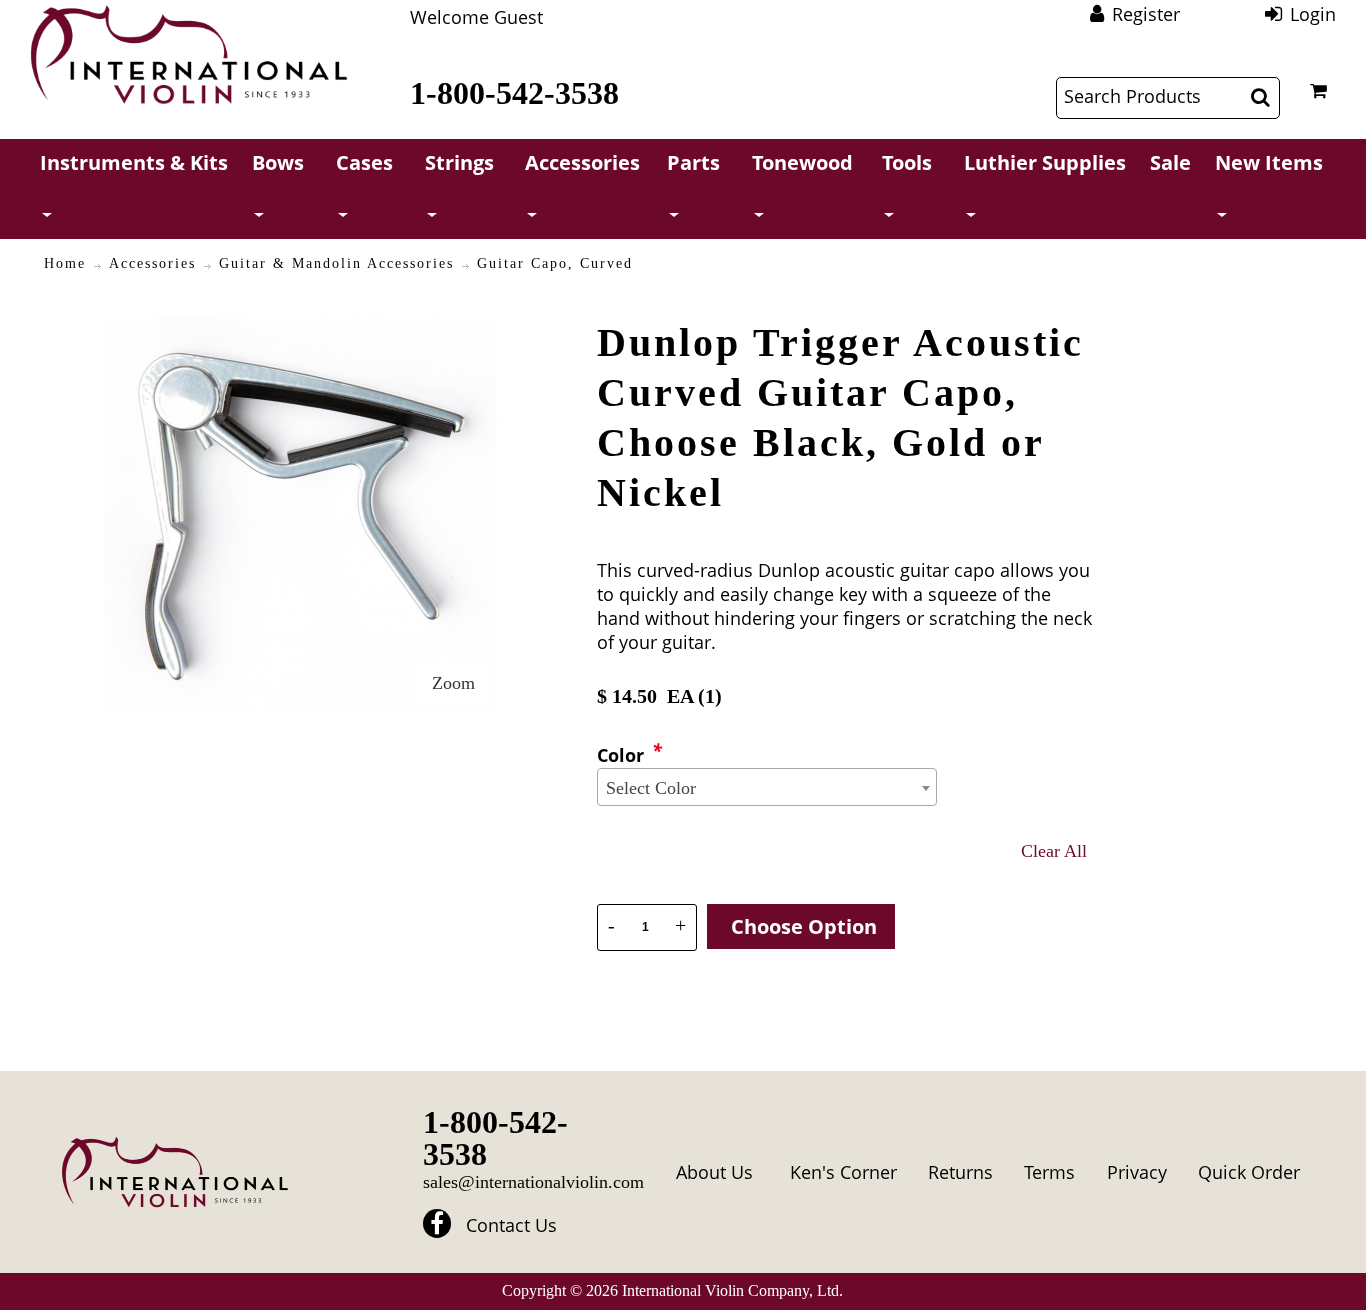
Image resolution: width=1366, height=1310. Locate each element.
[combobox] (767, 787)
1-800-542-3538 (514, 93)
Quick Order (1249, 1172)
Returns (960, 1172)
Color (620, 755)
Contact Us (511, 1225)
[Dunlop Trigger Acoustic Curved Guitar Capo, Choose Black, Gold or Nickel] (300, 330)
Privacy (1137, 1172)
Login (1313, 14)
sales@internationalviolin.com (533, 1182)
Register (1146, 14)
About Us (714, 1172)
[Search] (1260, 97)
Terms (1049, 1172)
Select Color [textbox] (651, 788)
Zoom (453, 683)
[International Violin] (189, 54)
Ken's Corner (843, 1172)
